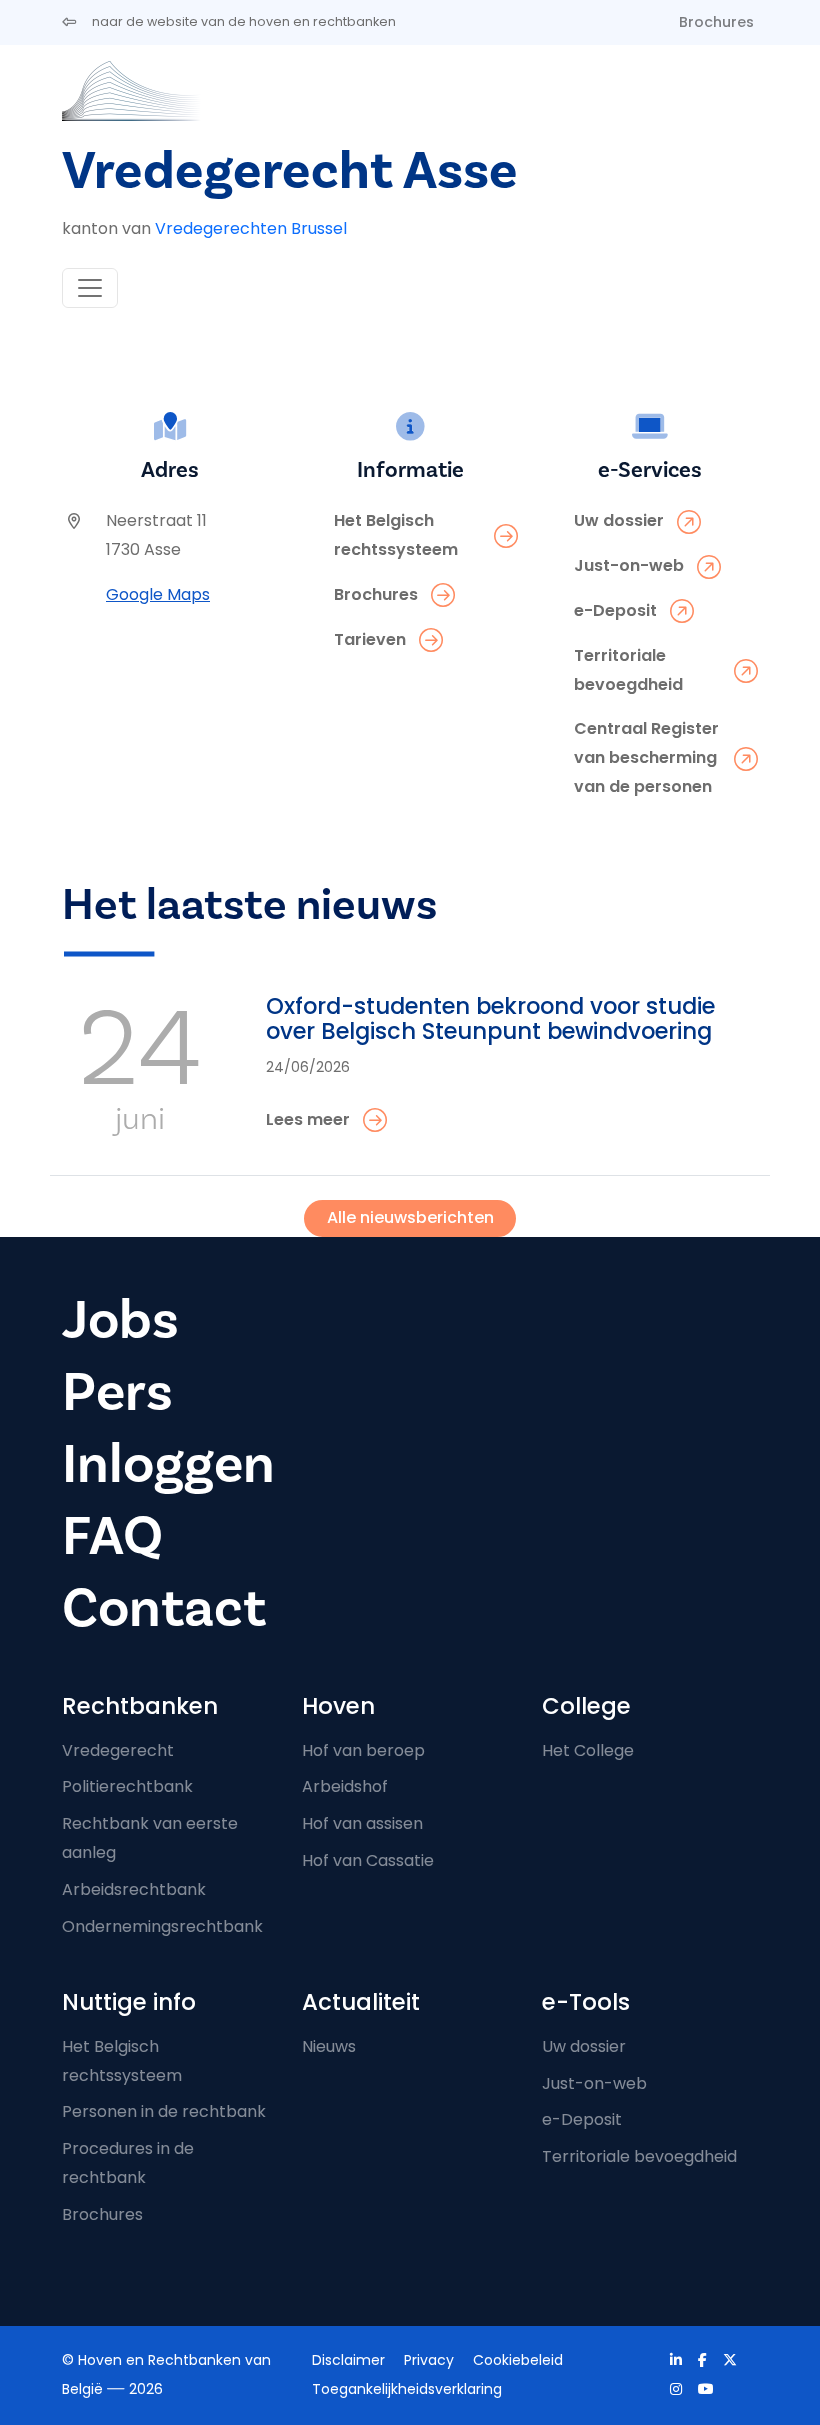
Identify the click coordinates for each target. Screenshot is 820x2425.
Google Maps (158, 594)
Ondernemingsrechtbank (162, 1926)
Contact (164, 1608)
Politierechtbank (127, 1786)
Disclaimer (348, 2360)
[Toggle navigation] (90, 288)
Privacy (429, 2360)
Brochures (716, 22)
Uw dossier (584, 2046)
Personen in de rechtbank (164, 2111)
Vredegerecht (118, 1750)
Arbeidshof (345, 1786)
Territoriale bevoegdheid (639, 2156)
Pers (117, 1392)
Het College (588, 1750)
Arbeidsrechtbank (134, 1889)
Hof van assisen (362, 1823)
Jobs (120, 1320)
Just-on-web (594, 2083)
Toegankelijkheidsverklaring (407, 2389)
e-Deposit (582, 2119)
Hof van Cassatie (368, 1860)
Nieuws (329, 2046)
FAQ (112, 1536)
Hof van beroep (363, 1750)
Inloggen (168, 1464)
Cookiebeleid (518, 2360)
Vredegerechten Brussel (251, 228)
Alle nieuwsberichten (410, 1217)
